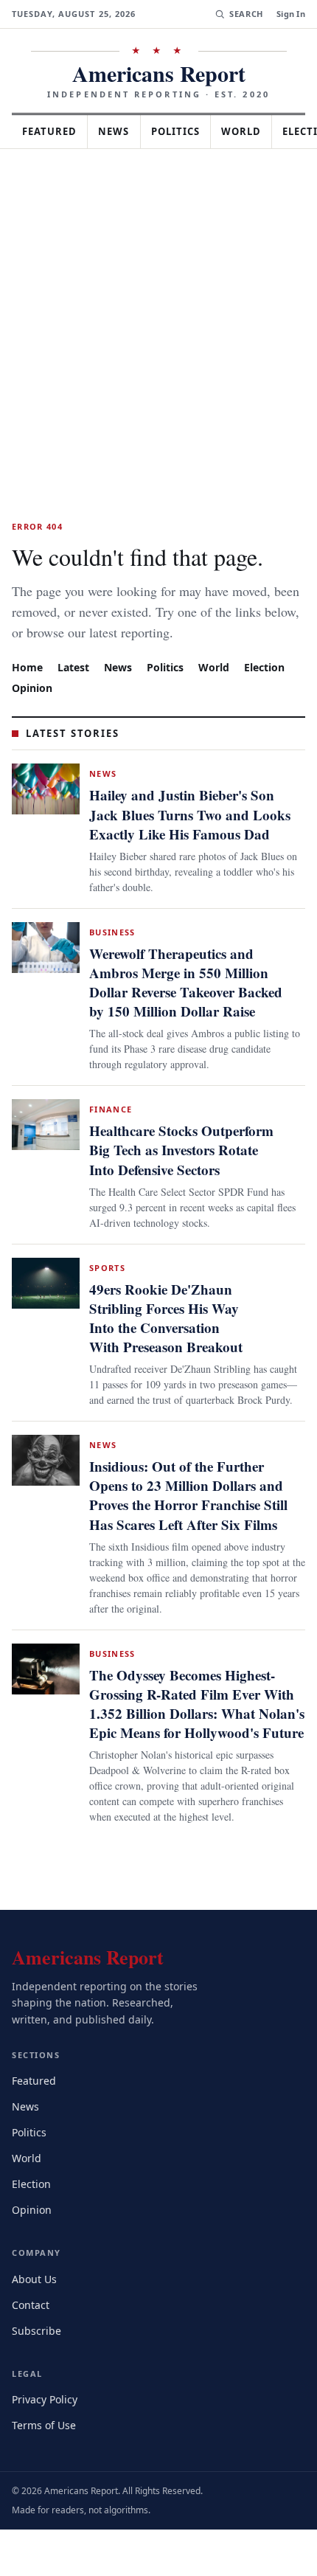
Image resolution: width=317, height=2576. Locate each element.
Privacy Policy (47, 2464)
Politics (189, 131)
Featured (53, 131)
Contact (33, 2369)
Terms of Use (45, 2490)
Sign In (291, 14)
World (258, 131)
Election (272, 687)
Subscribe (38, 2395)
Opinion (32, 708)
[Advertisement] (158, 315)
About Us (35, 2343)
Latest (75, 687)
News (122, 131)
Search (244, 14)
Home (27, 687)
